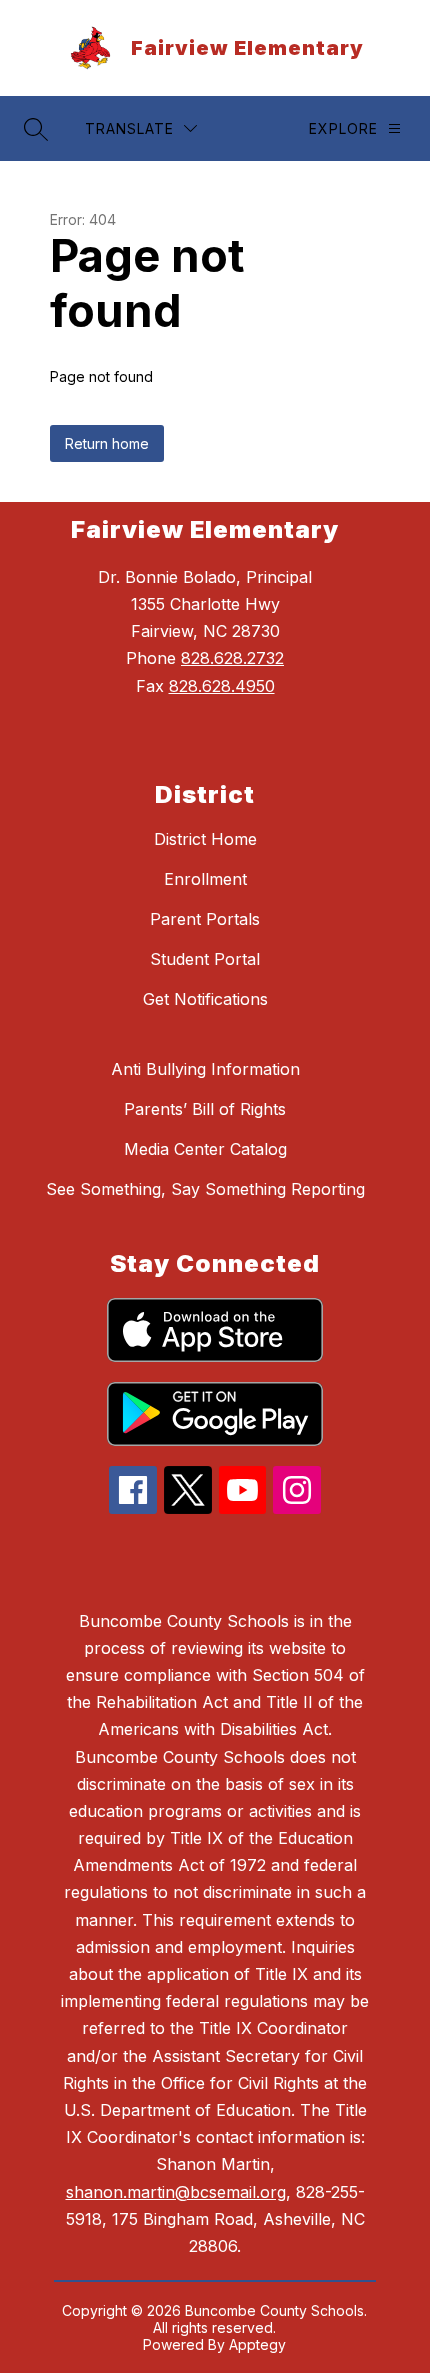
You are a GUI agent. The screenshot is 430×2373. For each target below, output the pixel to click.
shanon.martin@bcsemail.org (176, 2192)
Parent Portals (205, 919)
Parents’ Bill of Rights (205, 1109)
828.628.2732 (232, 658)
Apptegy (257, 2344)
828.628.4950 (222, 686)
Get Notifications (205, 999)
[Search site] (36, 129)
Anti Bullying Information (205, 1069)
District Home (205, 839)
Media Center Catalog (205, 1149)
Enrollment (205, 879)
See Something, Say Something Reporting (205, 1189)
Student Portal (205, 959)
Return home (107, 443)
